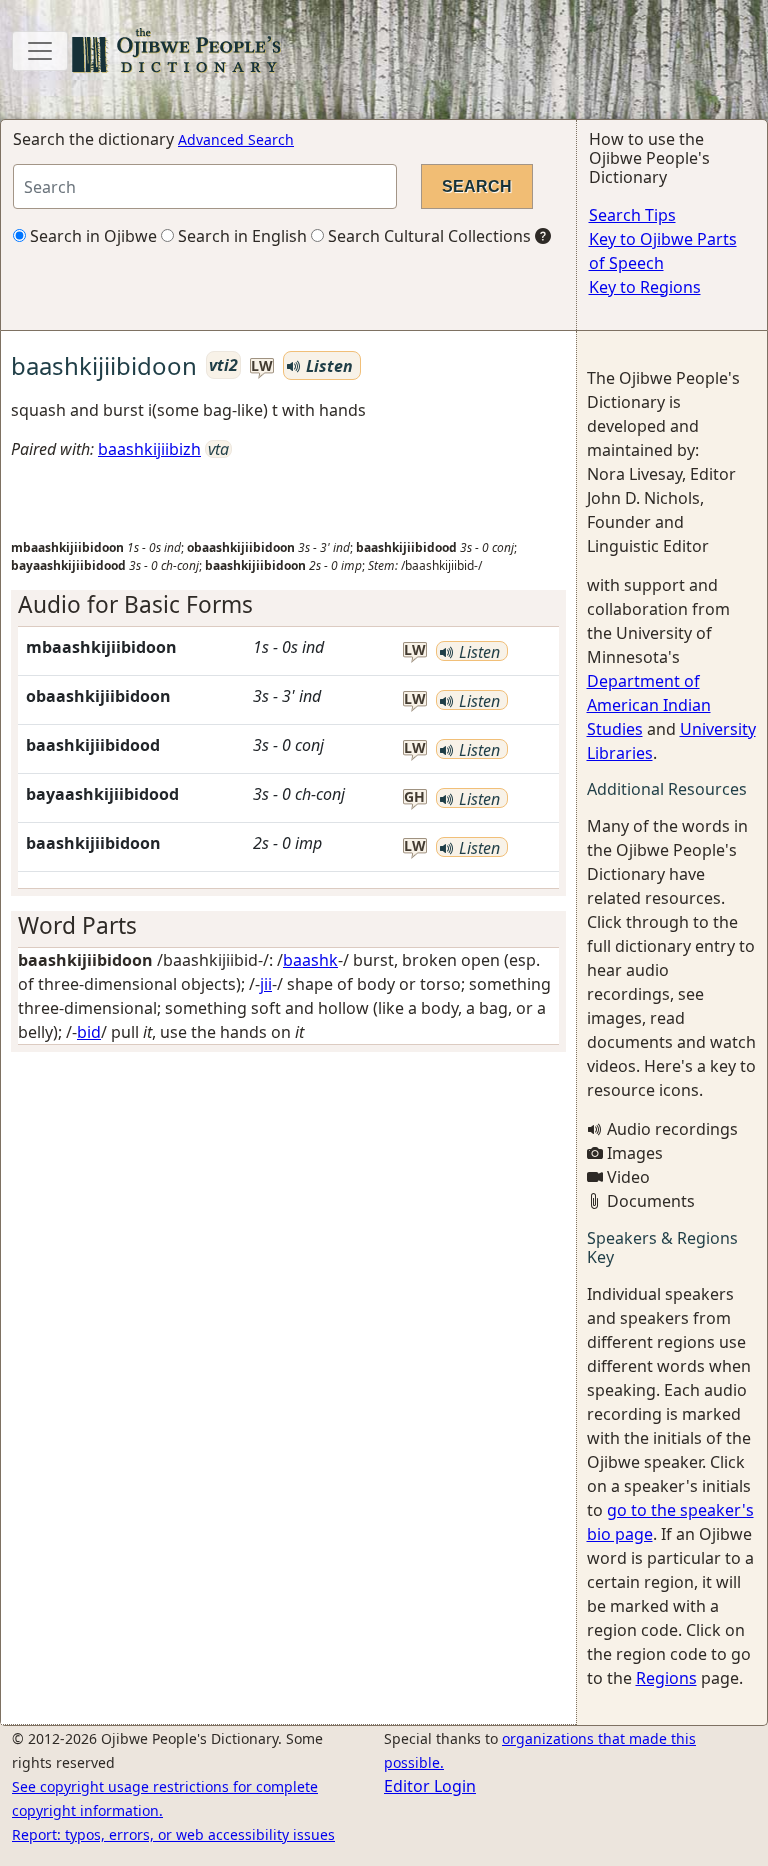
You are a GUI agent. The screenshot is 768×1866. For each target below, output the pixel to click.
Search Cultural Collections (427, 236)
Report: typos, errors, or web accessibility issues (173, 1834)
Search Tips (632, 215)
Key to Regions (645, 287)
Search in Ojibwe (91, 236)
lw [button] (262, 366)
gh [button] (414, 797)
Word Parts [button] (77, 925)
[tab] (288, 604)
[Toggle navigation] (40, 51)
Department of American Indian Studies (649, 705)
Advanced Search (236, 139)
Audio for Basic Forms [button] (135, 604)
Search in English (240, 236)
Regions (666, 1678)
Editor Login (430, 1786)
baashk (310, 960)
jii (266, 984)
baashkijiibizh (149, 449)
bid (89, 1032)
